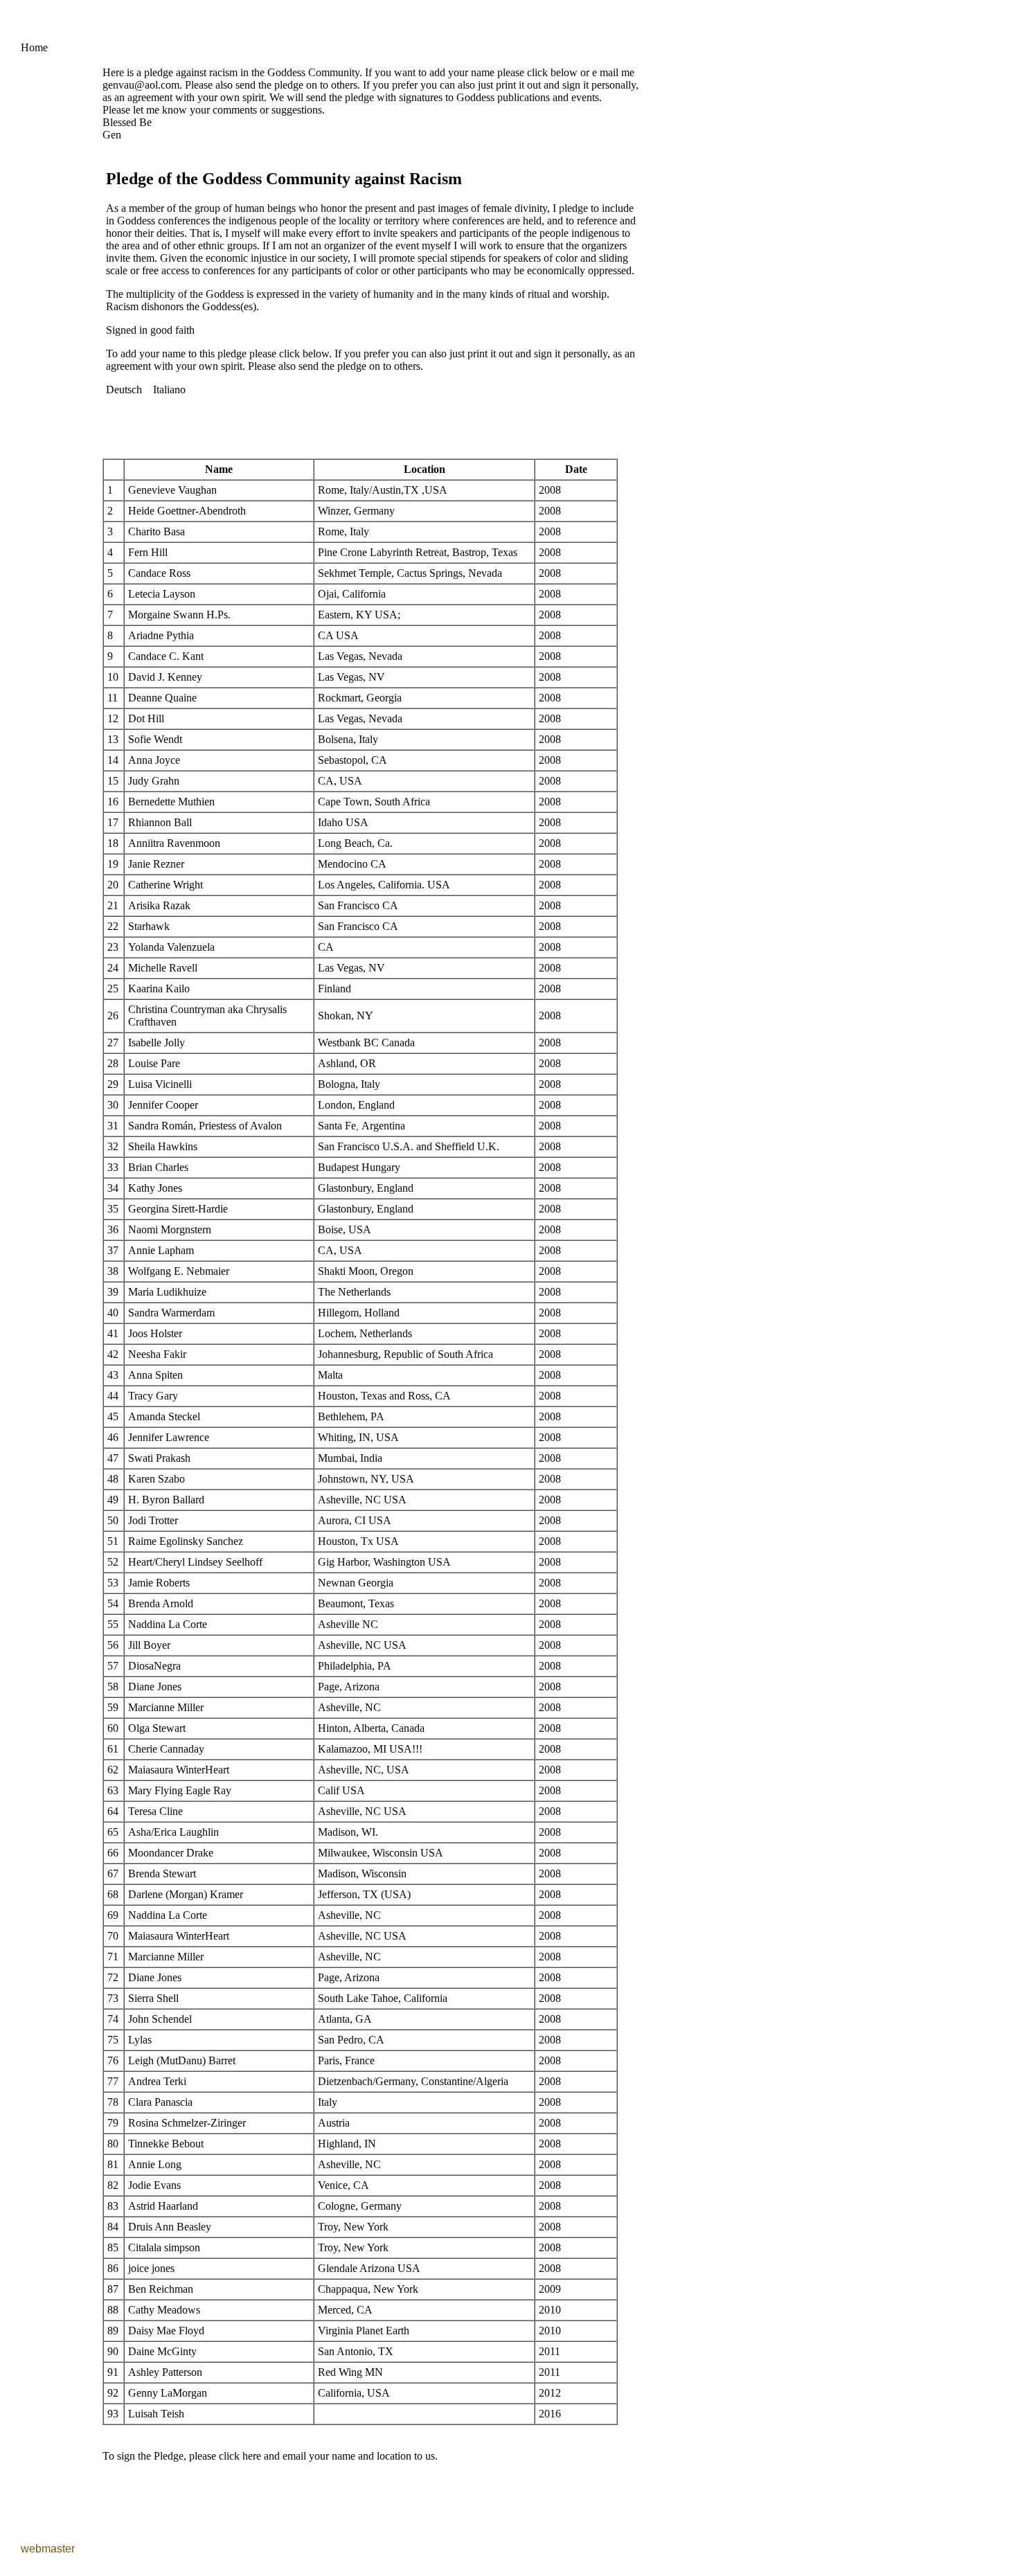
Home (34, 47)
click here (240, 2456)
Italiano (169, 390)
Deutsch (124, 390)
